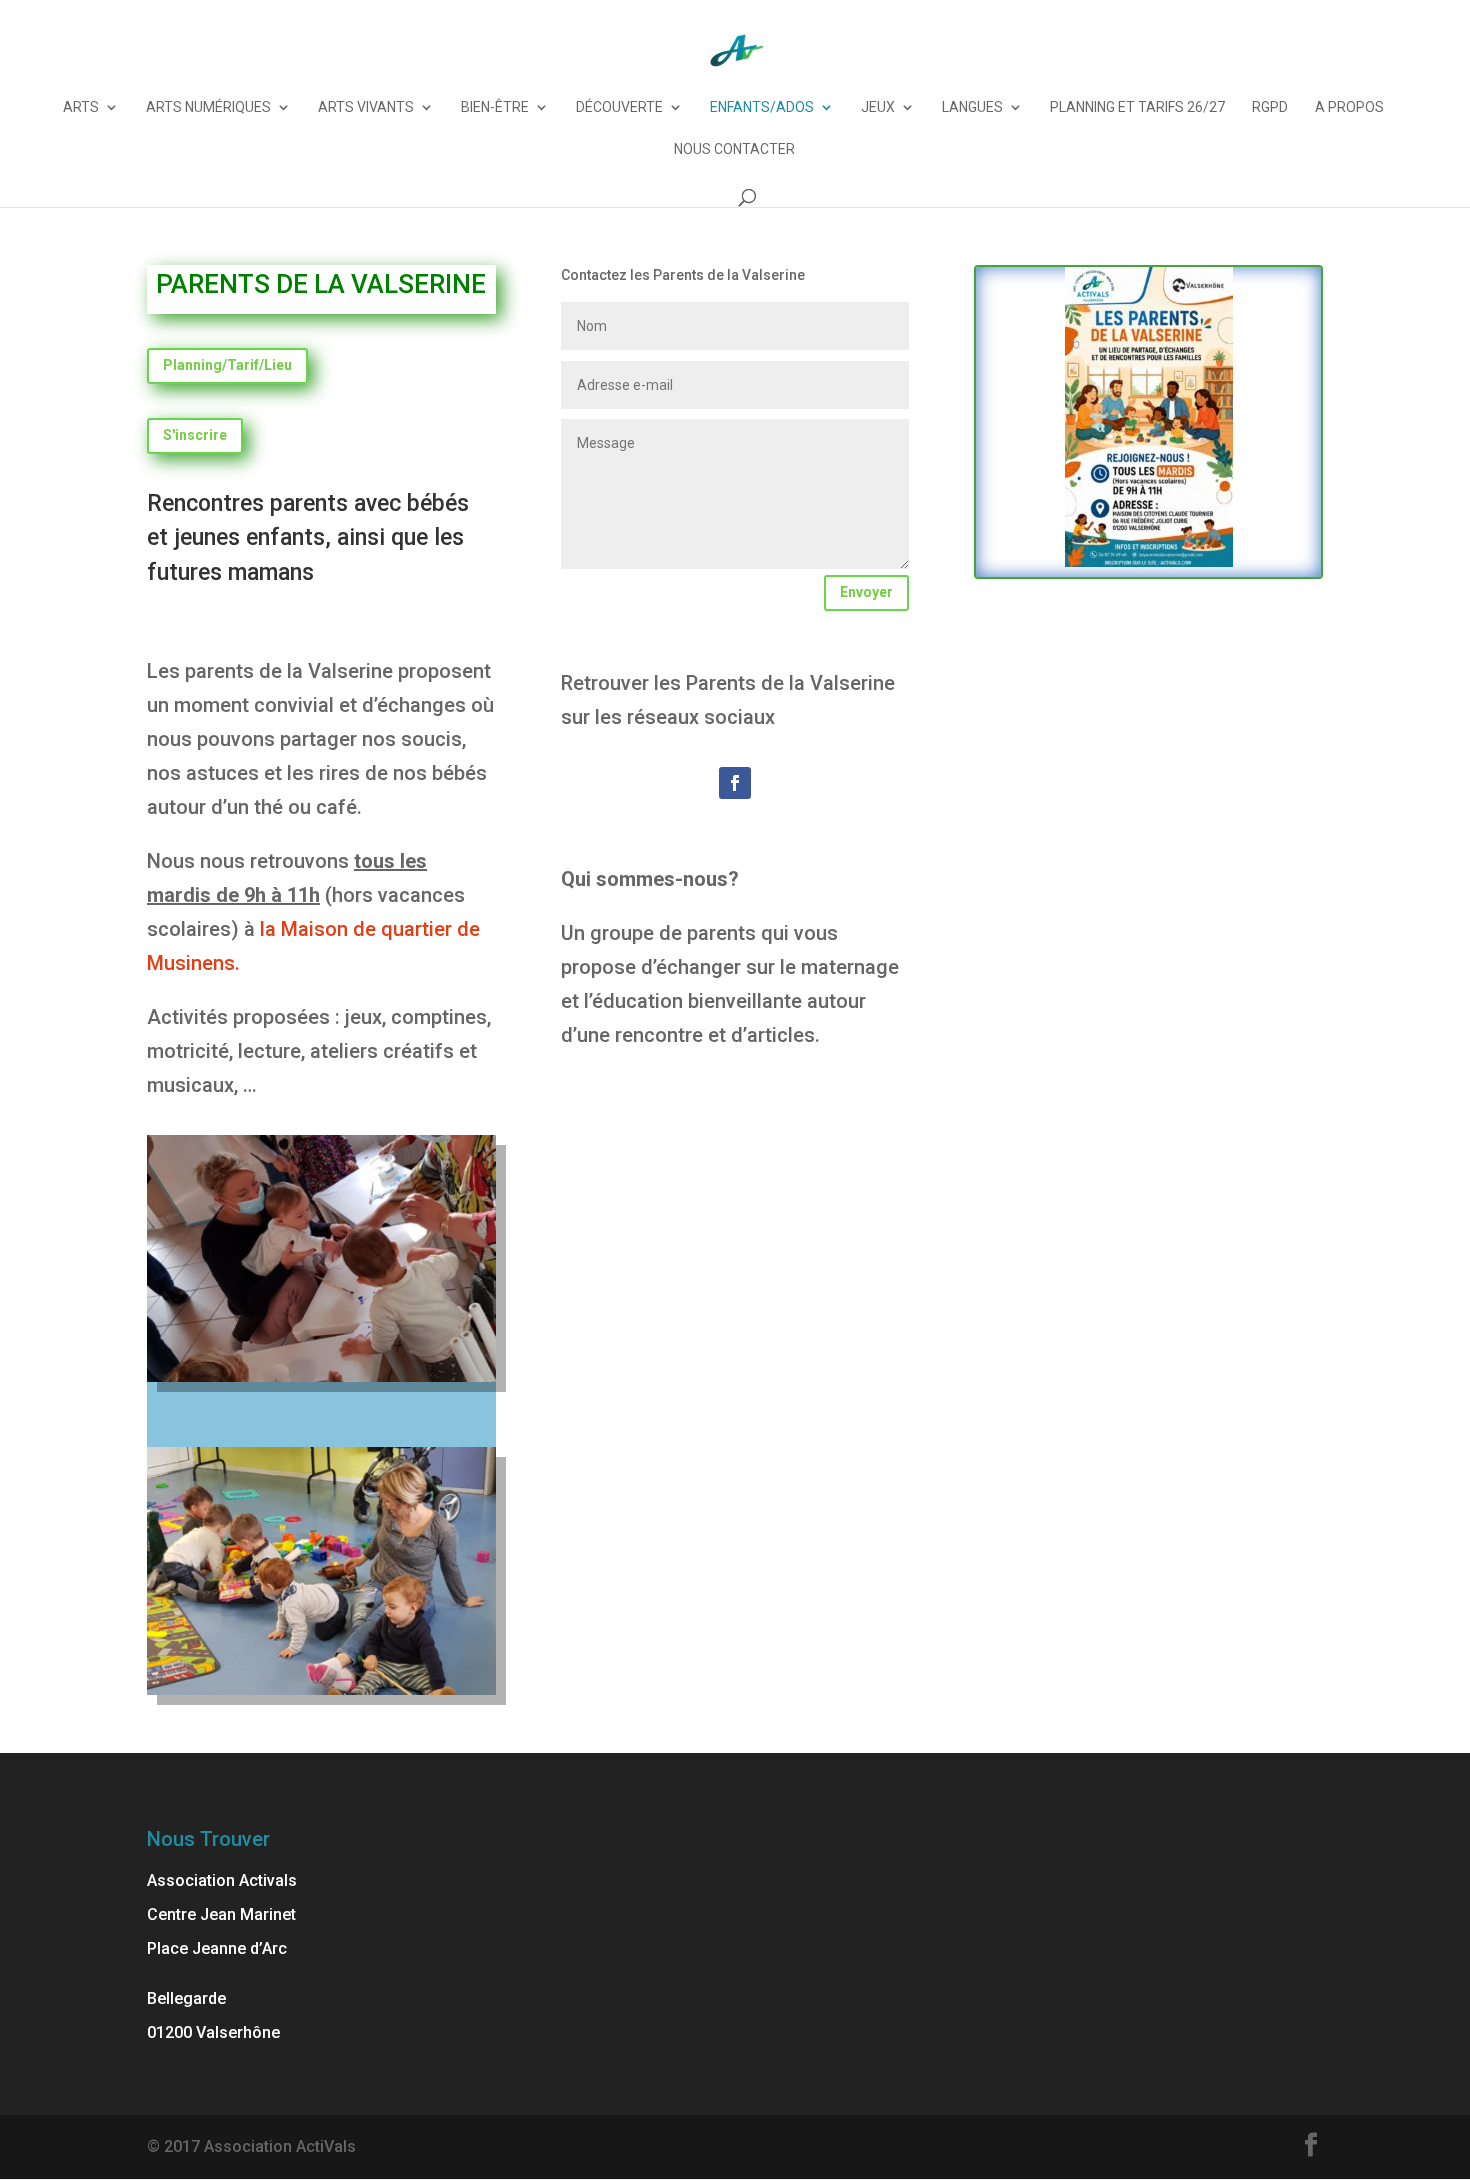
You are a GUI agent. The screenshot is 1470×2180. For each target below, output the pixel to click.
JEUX (878, 107)
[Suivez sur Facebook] (735, 783)
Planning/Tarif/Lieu (227, 365)
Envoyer (866, 592)
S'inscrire (195, 435)
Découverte (619, 107)
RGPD (1270, 107)
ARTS (81, 107)
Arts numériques (208, 107)
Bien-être (495, 107)
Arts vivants (366, 107)
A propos (1349, 107)
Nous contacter (734, 149)
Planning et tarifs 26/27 (1137, 107)
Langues (972, 107)
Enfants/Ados (762, 107)
